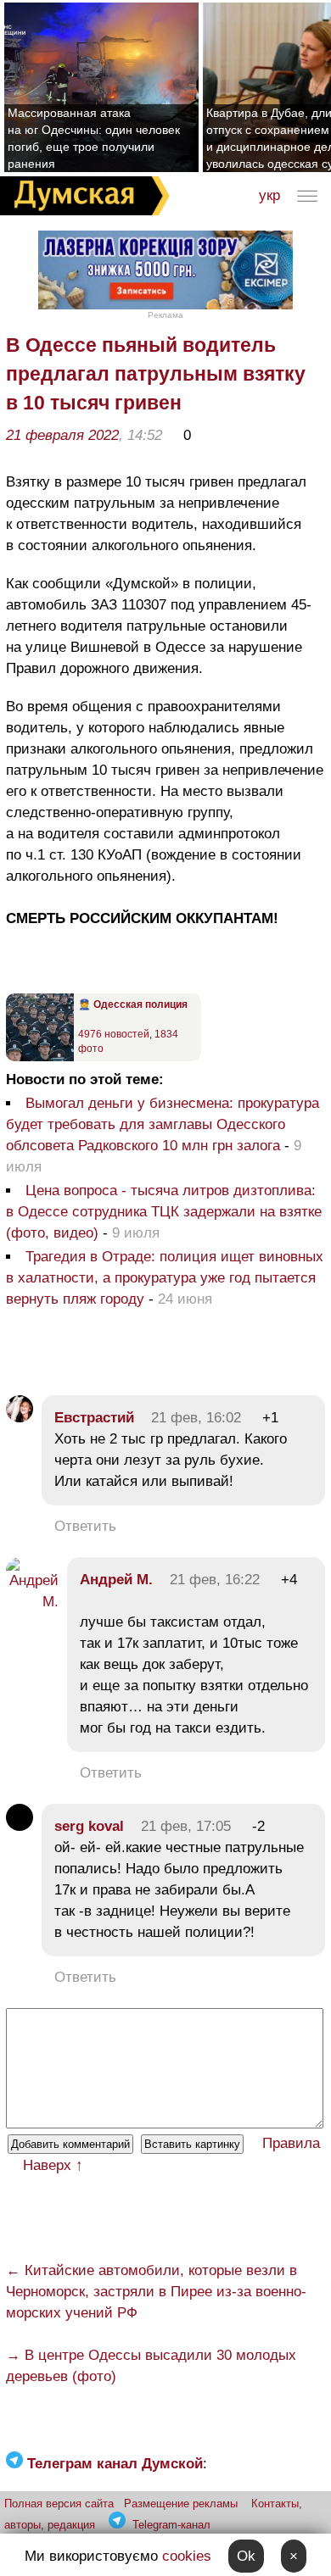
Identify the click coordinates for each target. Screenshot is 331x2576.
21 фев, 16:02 (196, 1418)
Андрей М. (116, 1580)
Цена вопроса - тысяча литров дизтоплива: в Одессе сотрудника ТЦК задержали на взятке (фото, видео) (164, 1212)
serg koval (89, 1826)
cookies (187, 2556)
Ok (246, 2556)
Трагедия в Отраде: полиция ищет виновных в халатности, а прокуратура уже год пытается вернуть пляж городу (165, 1278)
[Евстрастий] (20, 1418)
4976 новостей (114, 1034)
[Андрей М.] (32, 1602)
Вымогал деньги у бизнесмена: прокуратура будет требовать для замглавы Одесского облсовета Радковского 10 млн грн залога (163, 1124)
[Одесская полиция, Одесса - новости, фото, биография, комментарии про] (40, 1058)
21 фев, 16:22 (215, 1580)
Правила (291, 2143)
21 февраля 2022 (62, 435)
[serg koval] (20, 1826)
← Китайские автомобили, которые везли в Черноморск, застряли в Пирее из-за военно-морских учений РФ (156, 2292)
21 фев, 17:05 (186, 1826)
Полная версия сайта (59, 2504)
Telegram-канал (171, 2525)
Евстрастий (94, 1418)
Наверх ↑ (53, 2165)
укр (269, 195)
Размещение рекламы (181, 2504)
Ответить (85, 1526)
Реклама (165, 315)
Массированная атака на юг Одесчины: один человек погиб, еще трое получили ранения (94, 138)
